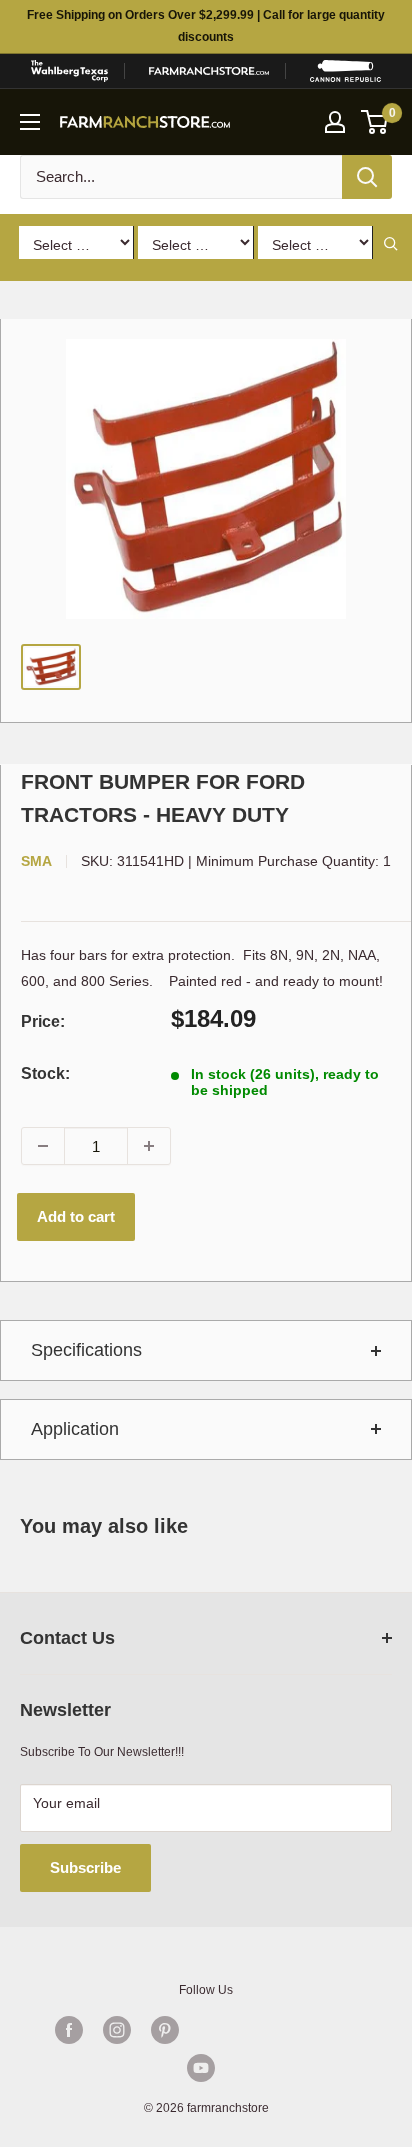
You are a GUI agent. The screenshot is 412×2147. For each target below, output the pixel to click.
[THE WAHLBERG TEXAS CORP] (69, 71)
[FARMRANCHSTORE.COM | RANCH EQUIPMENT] (209, 71)
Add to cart (76, 1216)
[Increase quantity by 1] (149, 1146)
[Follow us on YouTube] (201, 2068)
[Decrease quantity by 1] (43, 1146)
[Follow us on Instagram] (117, 2030)
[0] (375, 122)
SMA (36, 861)
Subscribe (85, 1867)
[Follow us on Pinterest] (165, 2030)
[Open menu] (30, 122)
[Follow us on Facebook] (69, 2030)
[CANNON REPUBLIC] (345, 71)
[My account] (335, 122)
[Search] (367, 177)
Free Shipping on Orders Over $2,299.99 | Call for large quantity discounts (206, 26)
